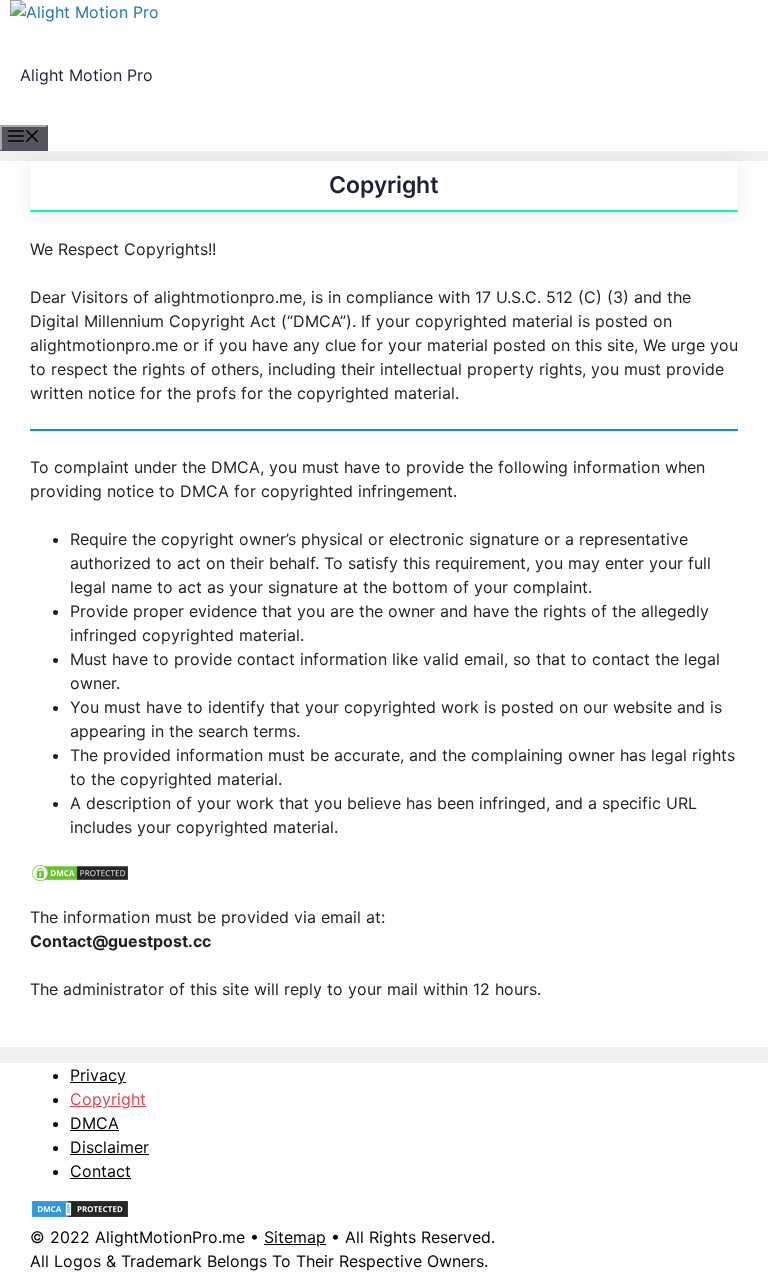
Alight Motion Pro (86, 75)
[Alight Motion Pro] (84, 12)
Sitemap (295, 1237)
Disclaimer (109, 1147)
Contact (100, 1171)
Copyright (108, 1099)
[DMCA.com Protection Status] (80, 877)
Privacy (98, 1075)
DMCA (94, 1123)
